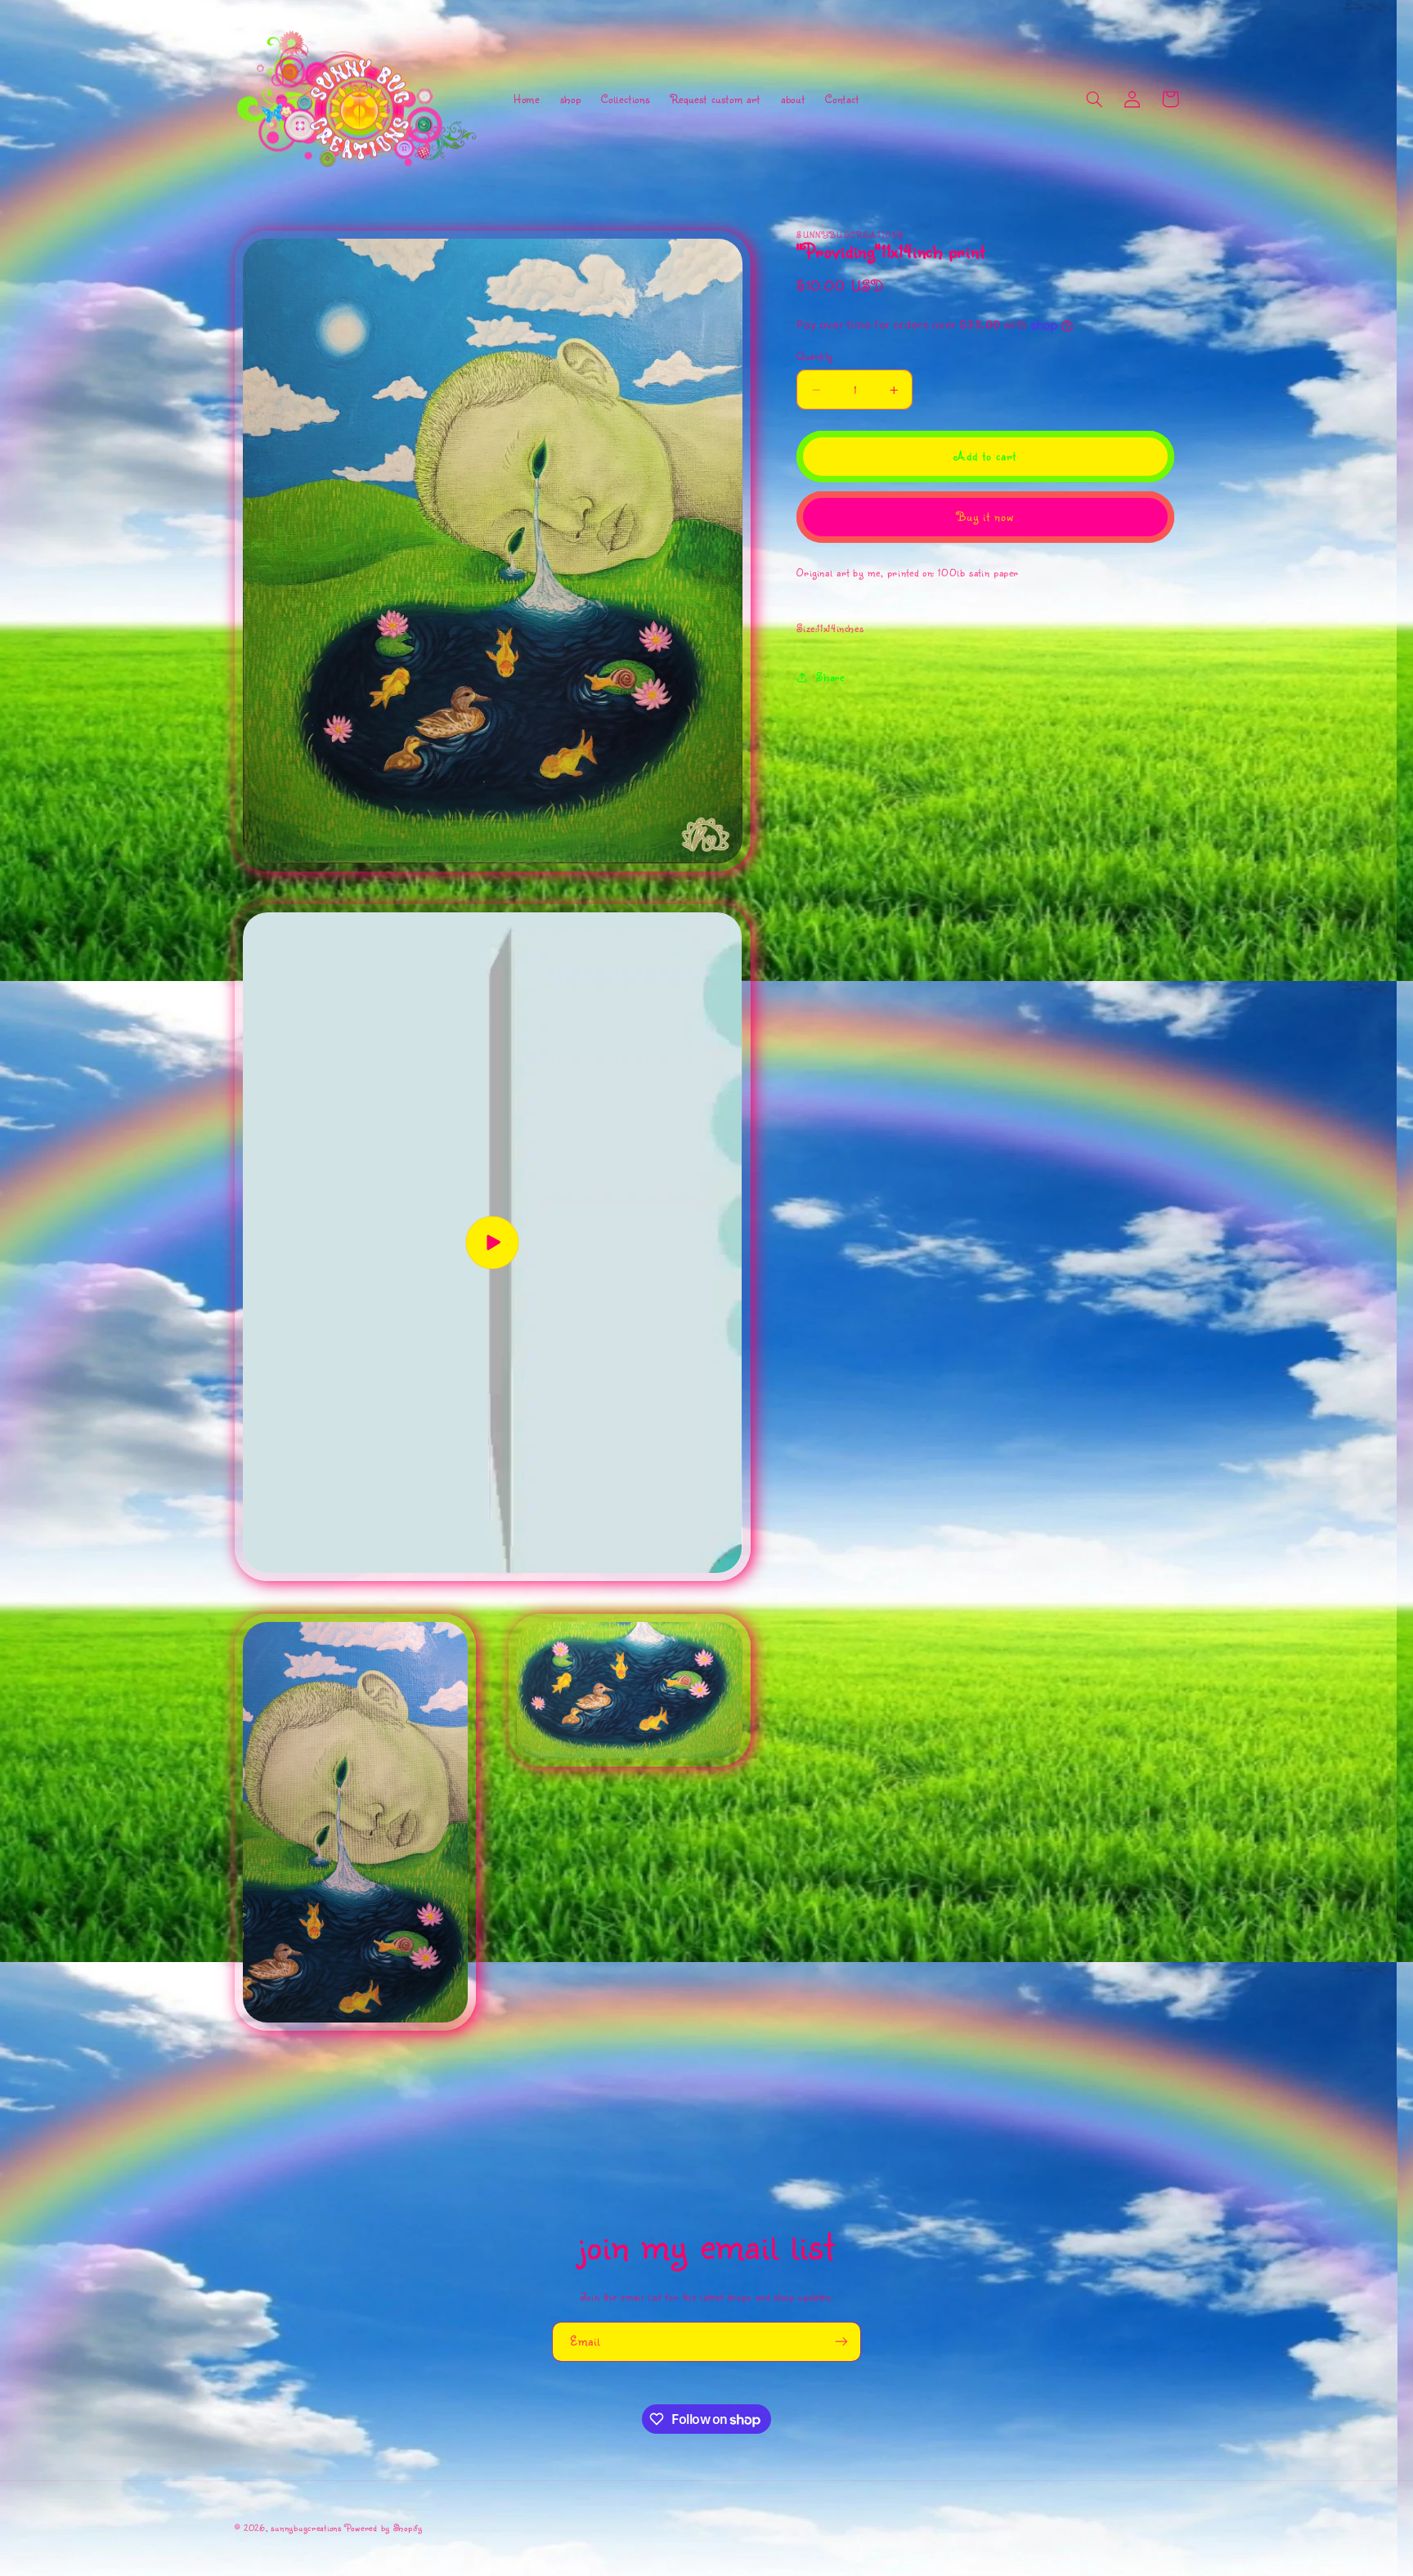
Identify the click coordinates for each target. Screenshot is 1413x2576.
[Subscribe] (841, 2342)
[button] (1095, 99)
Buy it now (986, 517)
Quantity (814, 356)
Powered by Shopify (384, 2528)
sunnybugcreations (306, 2528)
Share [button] (830, 676)
